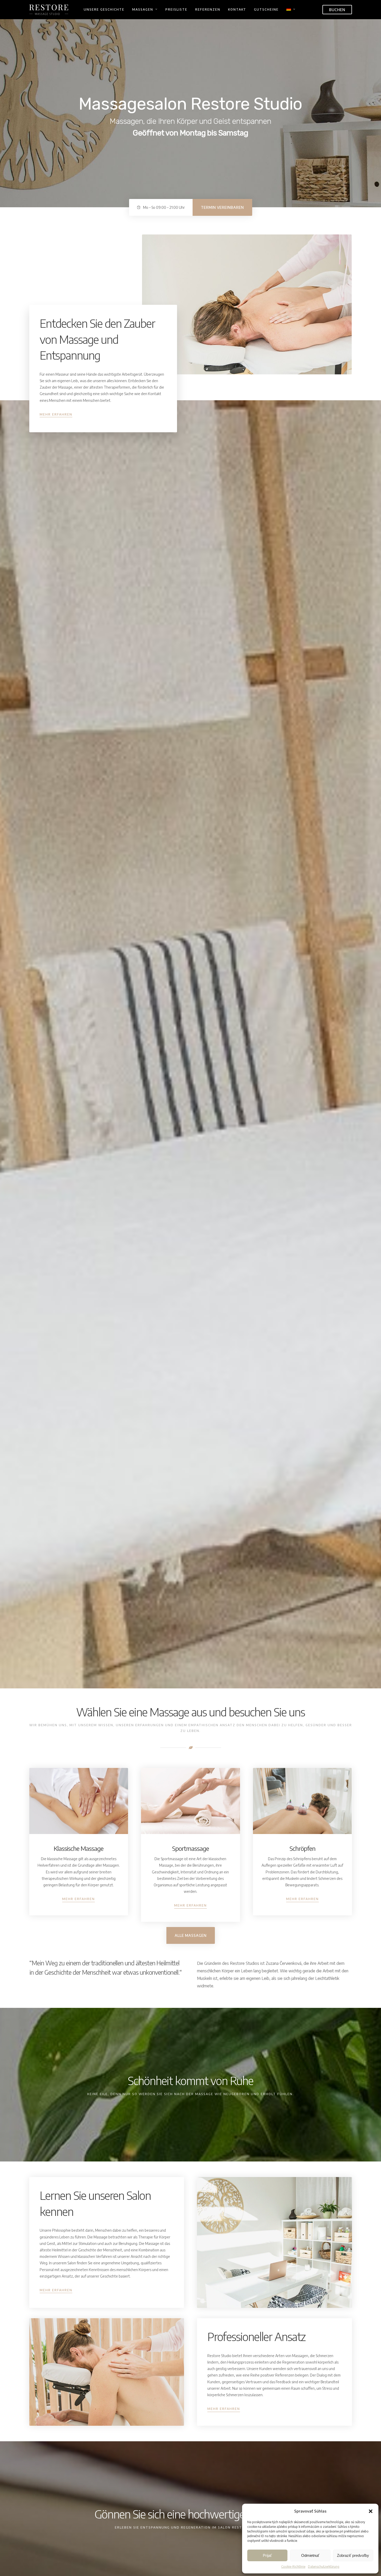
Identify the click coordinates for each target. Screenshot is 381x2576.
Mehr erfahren (56, 414)
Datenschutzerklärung (324, 2567)
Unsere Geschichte (104, 9)
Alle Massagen (191, 1935)
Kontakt (237, 9)
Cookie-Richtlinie (293, 2567)
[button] (371, 2511)
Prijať (267, 2555)
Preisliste (176, 9)
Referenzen (208, 9)
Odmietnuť (310, 2555)
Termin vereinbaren (222, 207)
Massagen (143, 9)
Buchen (337, 10)
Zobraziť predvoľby (353, 2555)
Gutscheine (266, 9)
